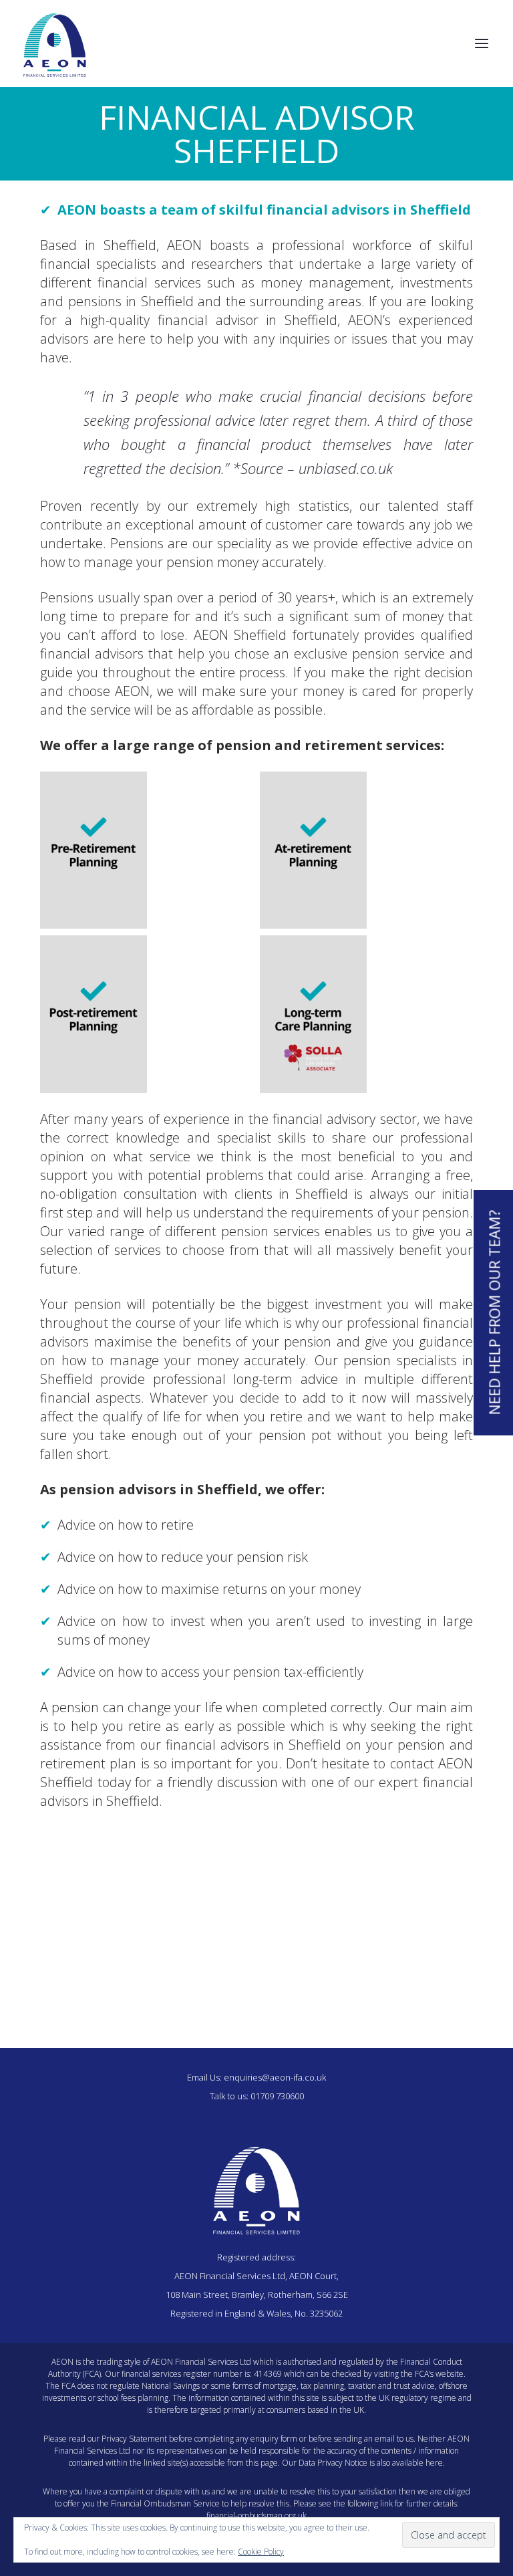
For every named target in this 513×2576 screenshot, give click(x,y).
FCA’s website (439, 2374)
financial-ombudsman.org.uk (256, 2515)
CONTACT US (256, 1994)
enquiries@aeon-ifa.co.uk (275, 2077)
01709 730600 (277, 2096)
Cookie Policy (261, 2552)
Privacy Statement (134, 2439)
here (434, 2463)
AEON (77, 210)
